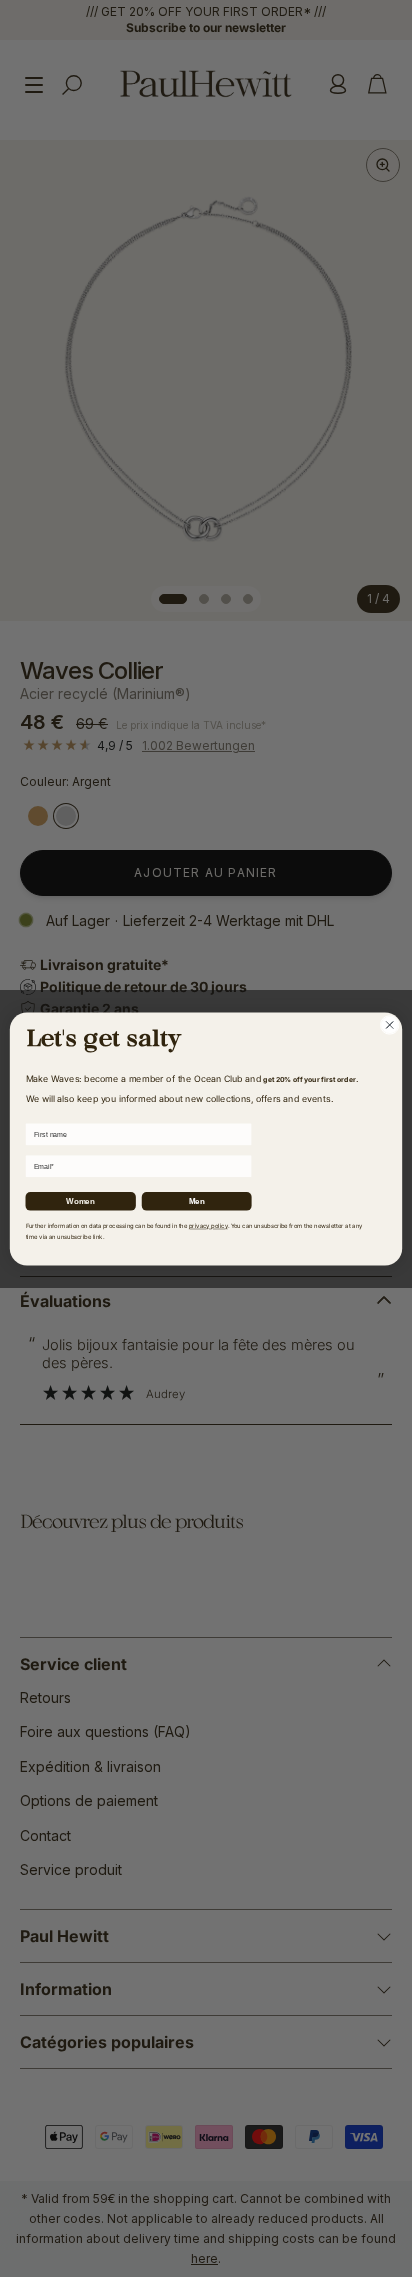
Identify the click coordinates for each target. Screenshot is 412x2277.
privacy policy (208, 1225)
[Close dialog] (389, 1024)
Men (197, 1200)
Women (80, 1200)
